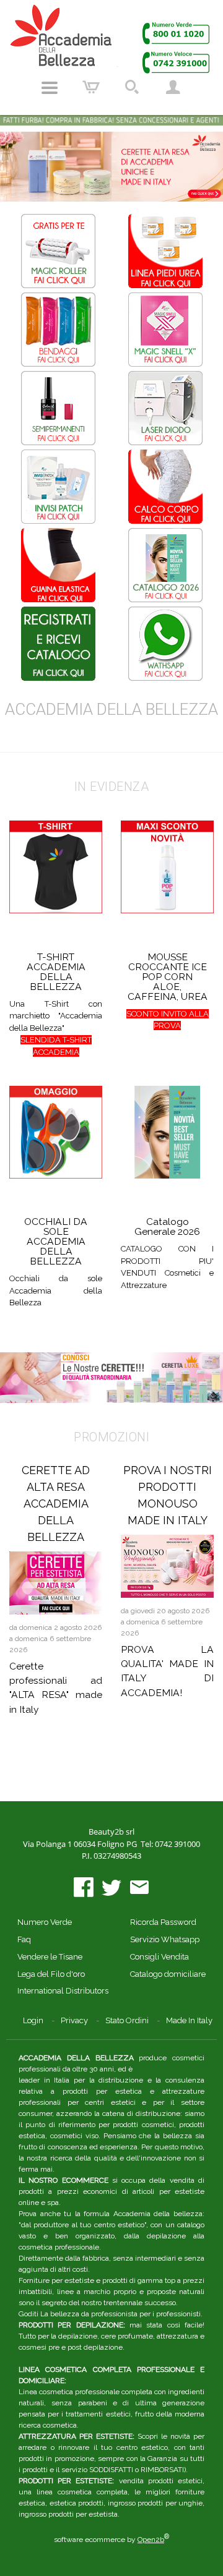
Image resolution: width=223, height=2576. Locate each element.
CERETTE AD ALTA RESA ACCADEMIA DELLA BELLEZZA (56, 1503)
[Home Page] (111, 39)
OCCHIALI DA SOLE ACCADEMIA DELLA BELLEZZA (56, 1241)
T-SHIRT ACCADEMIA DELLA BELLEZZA (56, 972)
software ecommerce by (111, 2540)
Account (173, 88)
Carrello (91, 88)
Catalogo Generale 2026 (167, 1226)
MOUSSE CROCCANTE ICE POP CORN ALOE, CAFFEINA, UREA (168, 977)
